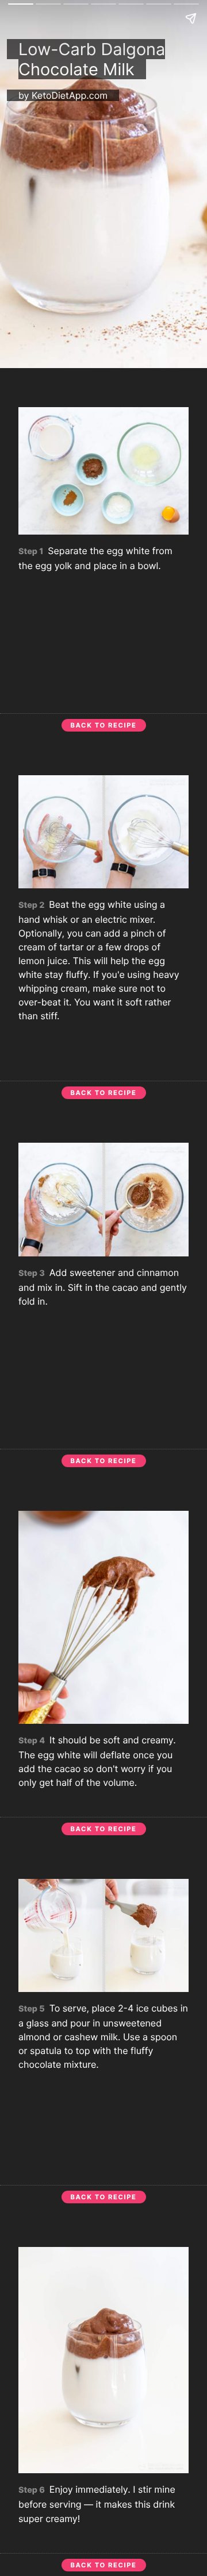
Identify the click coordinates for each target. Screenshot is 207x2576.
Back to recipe (104, 725)
